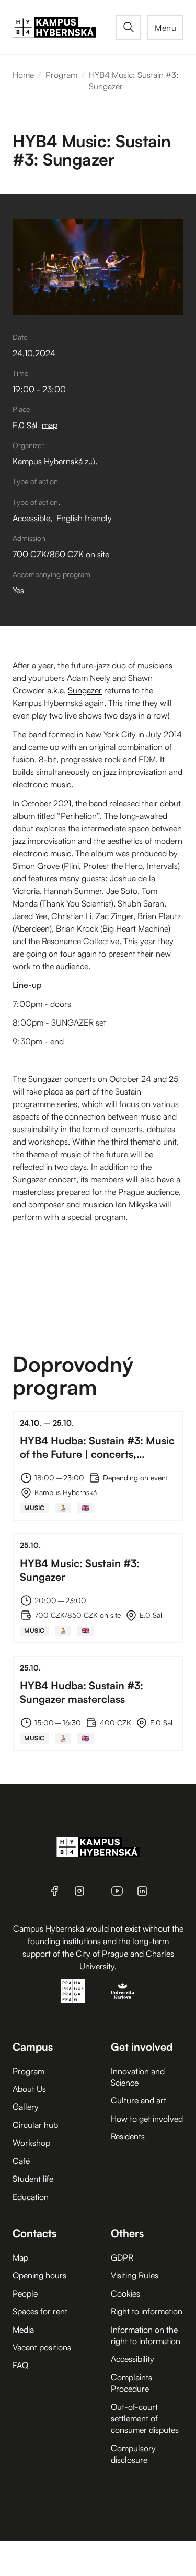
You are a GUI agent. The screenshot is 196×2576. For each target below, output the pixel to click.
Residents (128, 2136)
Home (23, 75)
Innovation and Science (138, 2077)
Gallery (26, 2107)
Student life (33, 2179)
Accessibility (132, 2359)
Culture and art (139, 2100)
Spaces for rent (40, 2311)
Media (23, 2330)
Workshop (31, 2143)
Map (20, 2257)
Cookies (125, 2293)
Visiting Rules (135, 2275)
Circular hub (35, 2125)
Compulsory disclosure (133, 2454)
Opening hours (39, 2275)
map (50, 425)
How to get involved (147, 2119)
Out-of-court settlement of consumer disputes (145, 2419)
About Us (29, 2089)
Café (21, 2161)
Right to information (147, 2311)
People (25, 2293)
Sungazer (85, 690)
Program (61, 75)
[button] (165, 27)
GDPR (122, 2257)
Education (31, 2197)
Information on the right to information (146, 2335)
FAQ (20, 2365)
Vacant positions (42, 2347)
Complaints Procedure (131, 2383)
